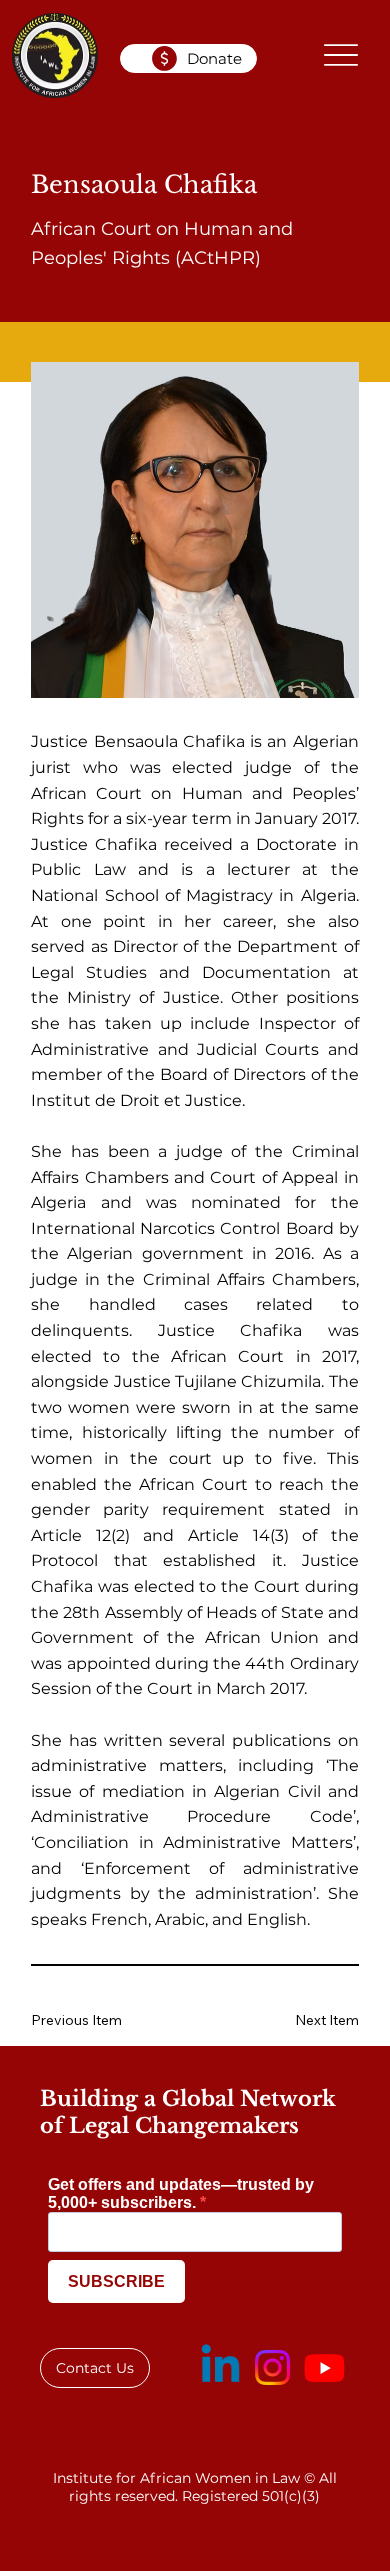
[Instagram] (272, 2367)
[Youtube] (324, 2367)
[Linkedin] (220, 2367)
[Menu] (341, 55)
